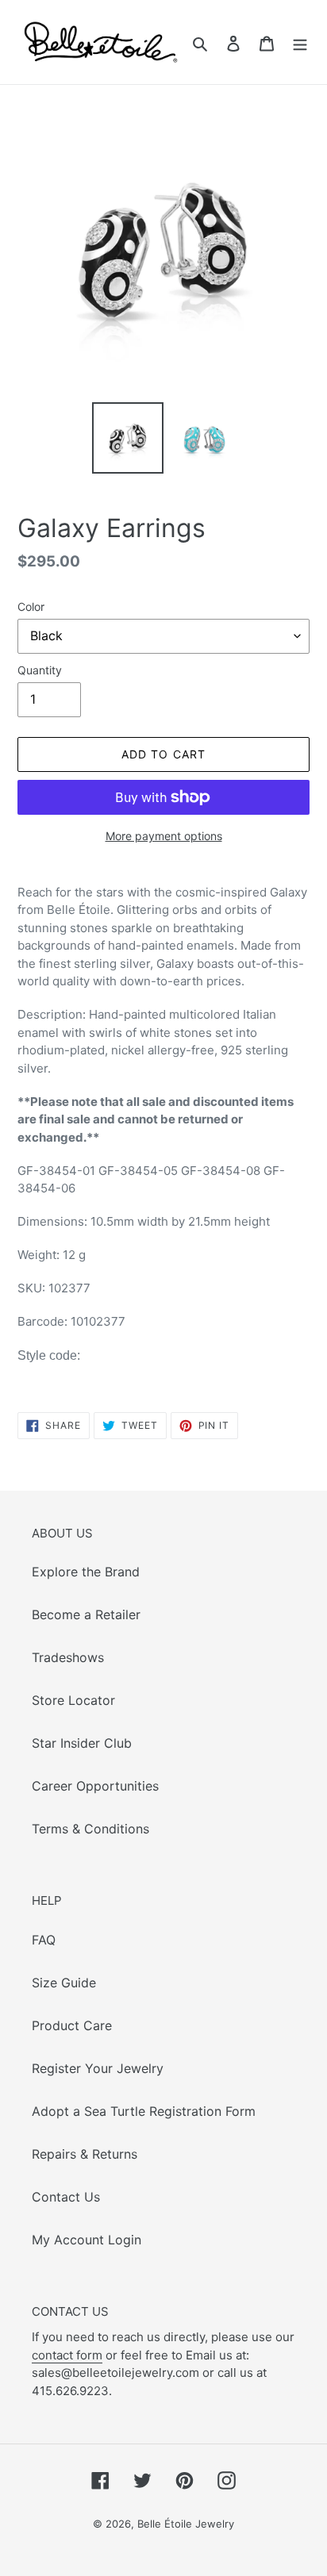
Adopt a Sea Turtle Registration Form (144, 2111)
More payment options (164, 836)
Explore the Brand (86, 1572)
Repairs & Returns (85, 2154)
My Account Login (87, 2240)
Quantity (40, 670)
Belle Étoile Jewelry (186, 2524)
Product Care (72, 2025)
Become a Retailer (86, 1614)
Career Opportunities (95, 1786)
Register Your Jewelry (98, 2068)
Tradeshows (68, 1657)
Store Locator (73, 1700)
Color (31, 607)
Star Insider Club (82, 1743)
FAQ (44, 1940)
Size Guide (64, 1983)
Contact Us (66, 2197)
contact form (67, 2355)
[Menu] (300, 42)
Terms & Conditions (90, 1829)
